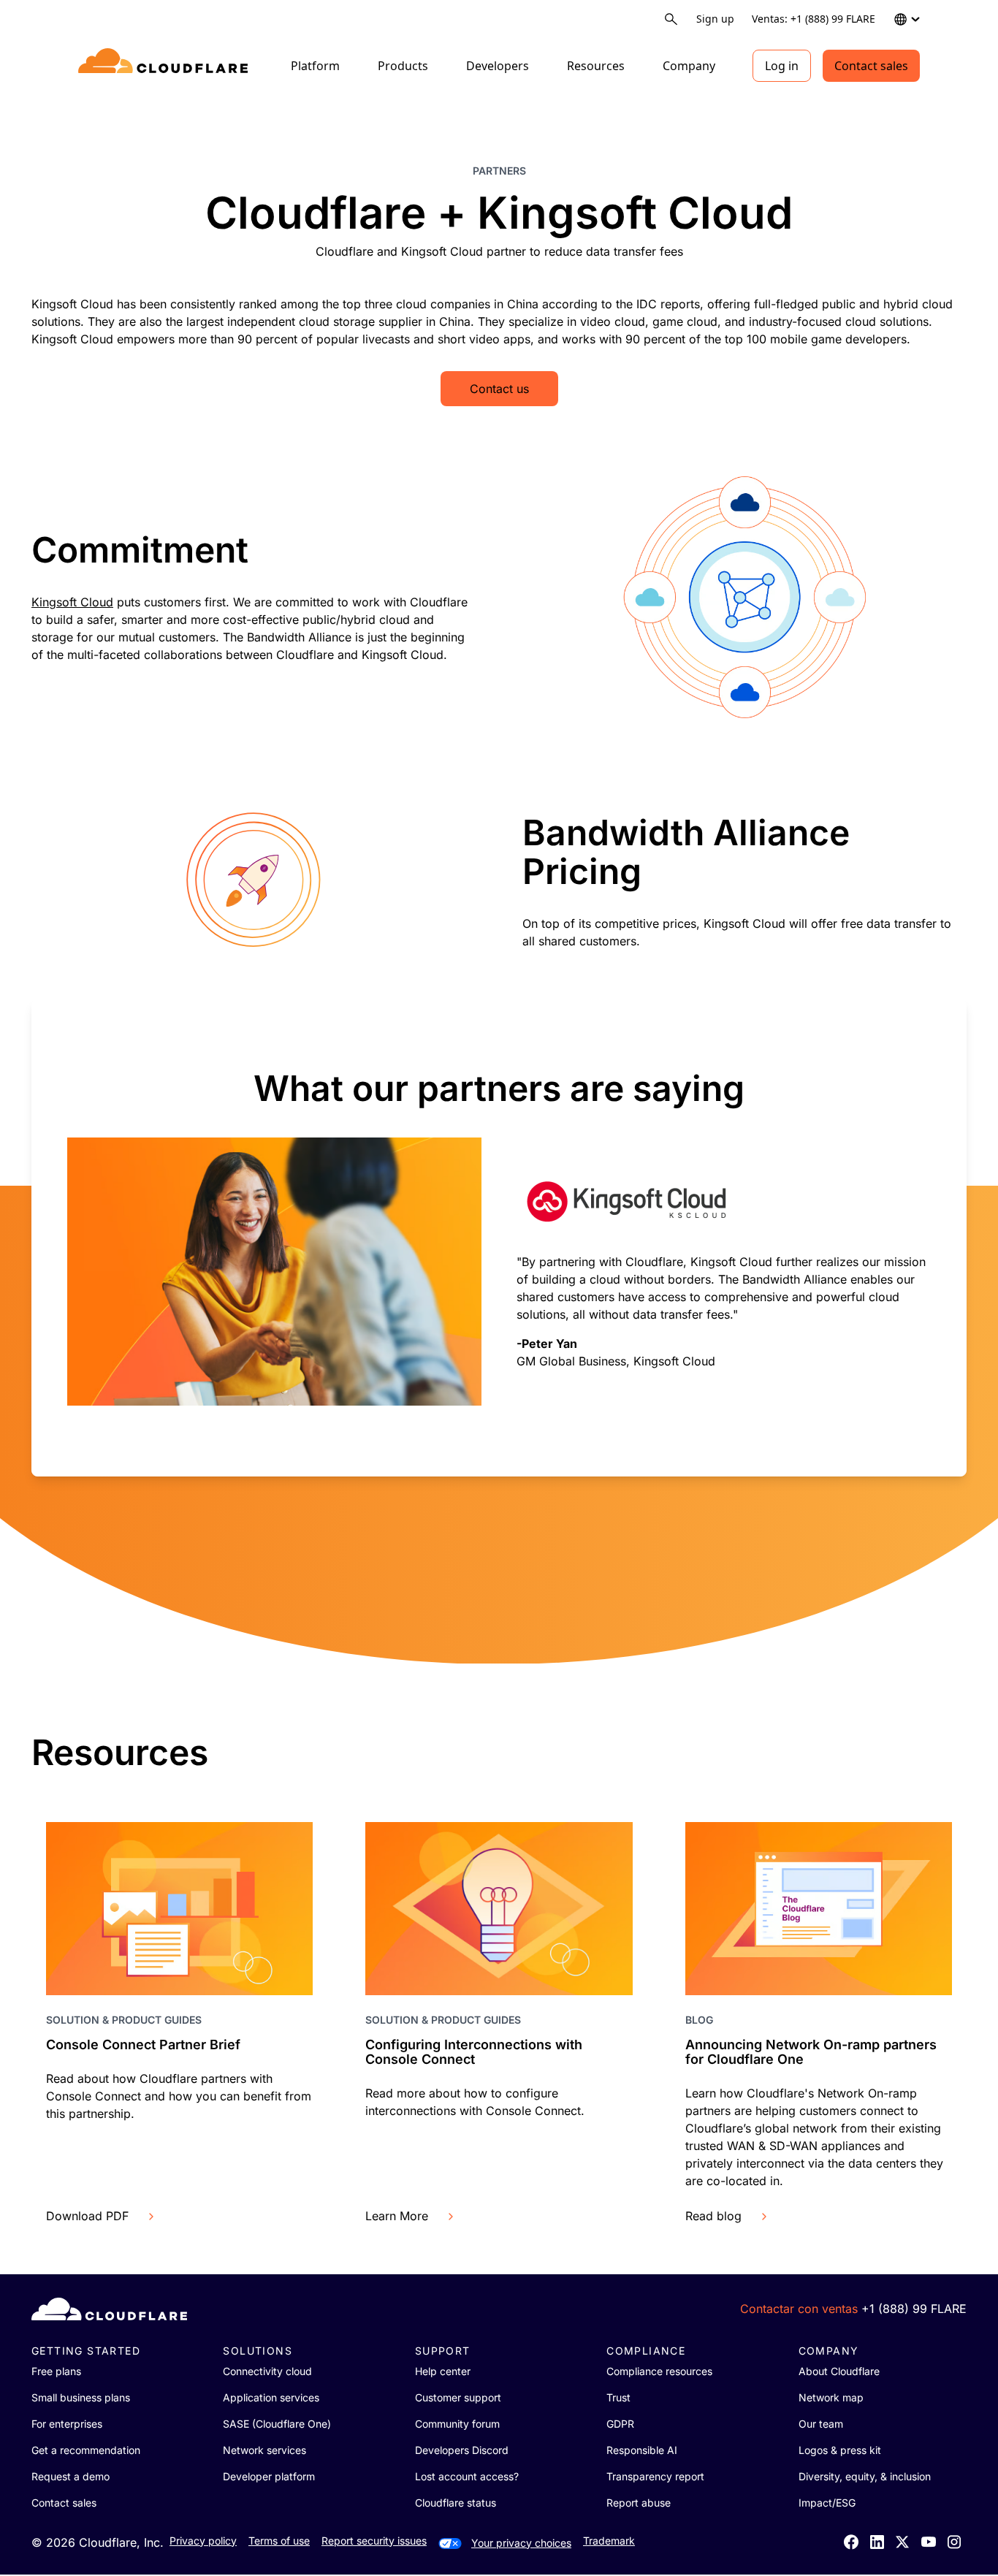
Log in (782, 66)
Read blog (713, 2216)
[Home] (165, 66)
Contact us (499, 389)
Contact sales (871, 66)
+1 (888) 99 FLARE (914, 2309)
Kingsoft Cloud (72, 602)
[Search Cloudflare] (671, 19)
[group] (499, 1238)
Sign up (715, 19)
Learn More (397, 2216)
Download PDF (87, 2216)
